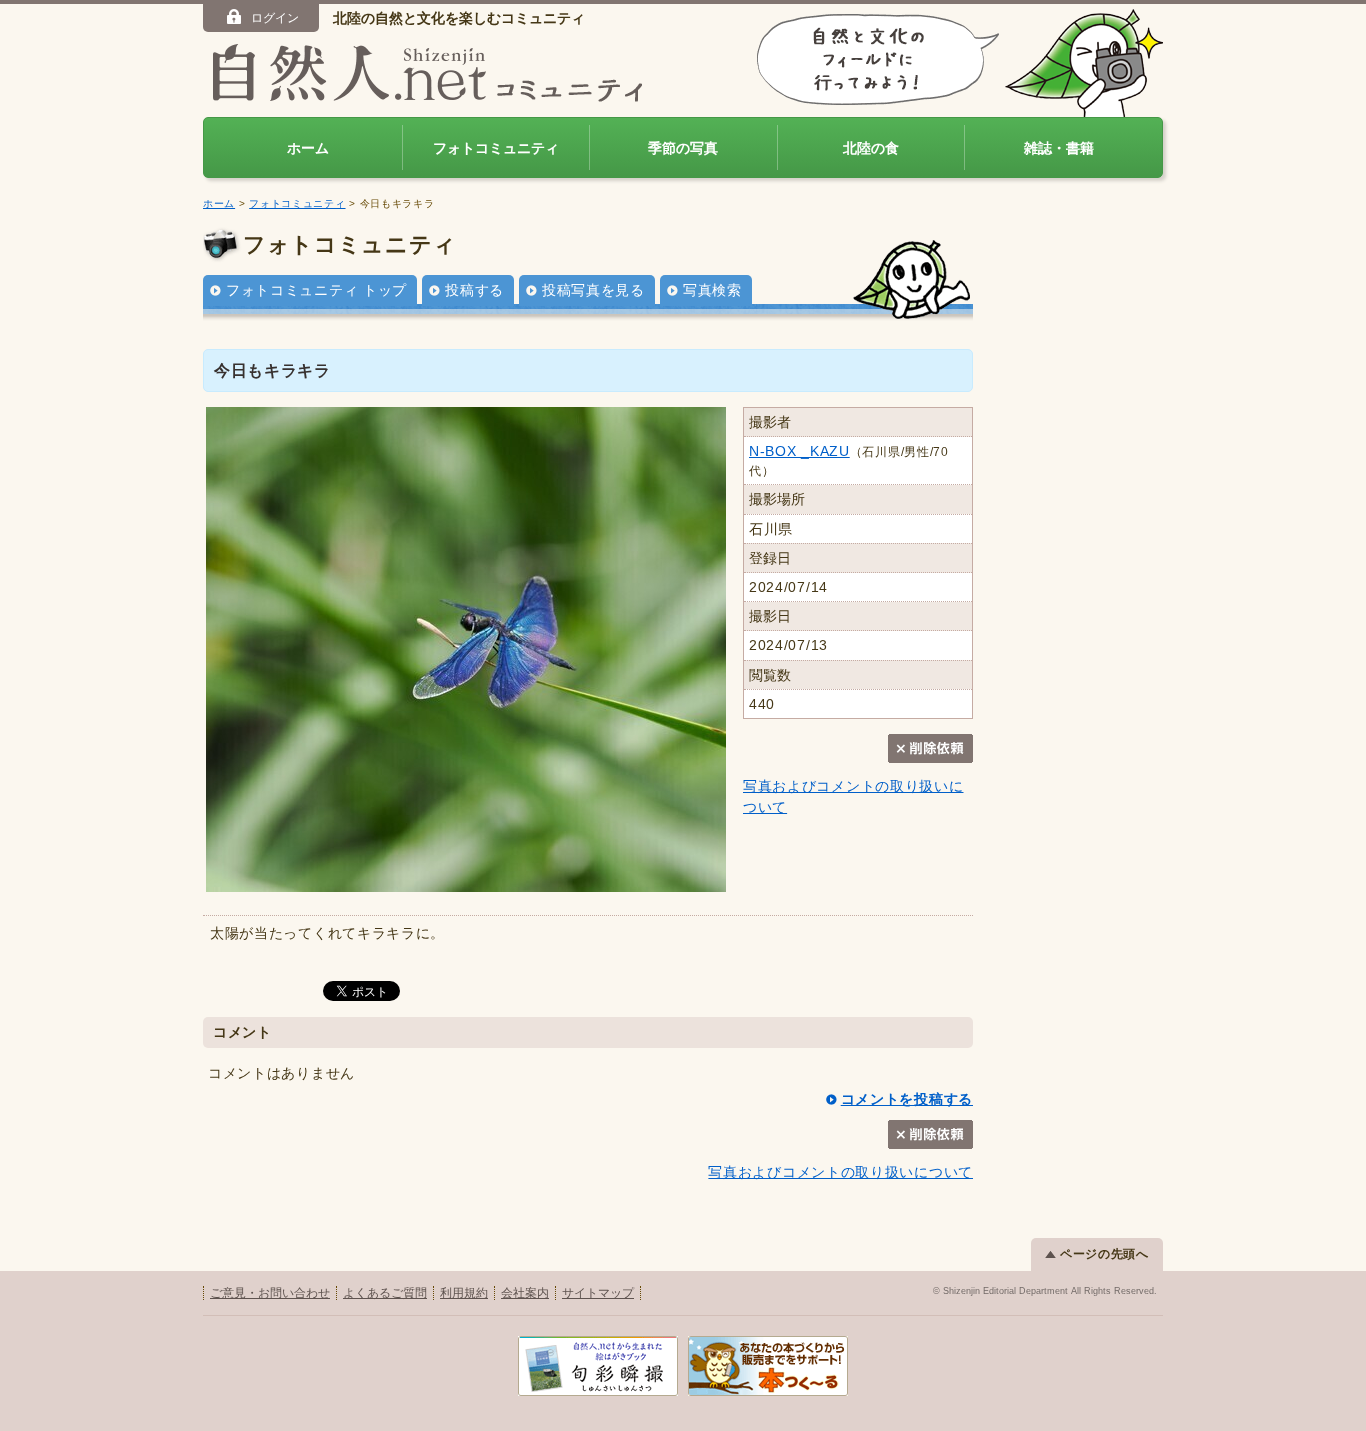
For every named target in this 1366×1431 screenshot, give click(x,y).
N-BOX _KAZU (799, 451)
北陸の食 (871, 148)
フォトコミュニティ (496, 148)
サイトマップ (598, 1293)
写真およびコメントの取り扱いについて (840, 1172)
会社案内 (525, 1293)
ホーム (308, 148)
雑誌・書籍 (1059, 148)
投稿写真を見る (593, 290)
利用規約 (464, 1293)
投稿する (474, 290)
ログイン (275, 18)
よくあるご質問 (385, 1293)
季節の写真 (683, 148)
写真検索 (712, 290)
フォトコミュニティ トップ (316, 290)
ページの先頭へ (1104, 1254)
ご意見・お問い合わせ (270, 1293)
